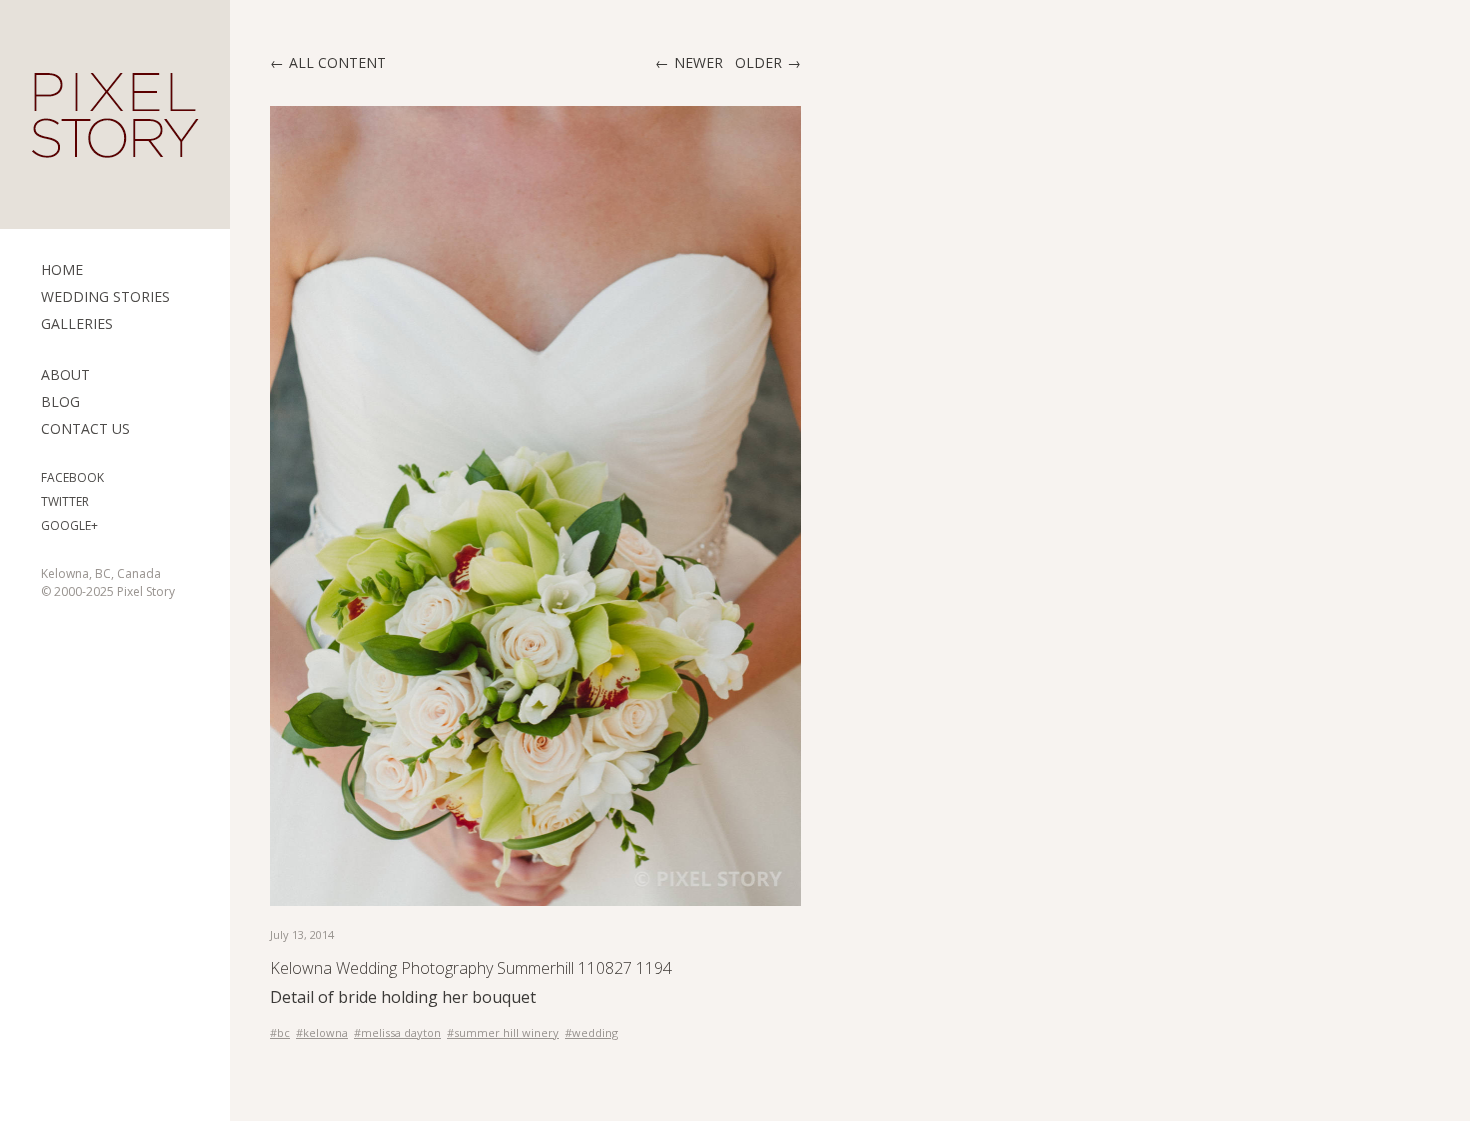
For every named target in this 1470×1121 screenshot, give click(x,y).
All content (337, 62)
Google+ (69, 525)
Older (758, 62)
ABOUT (65, 374)
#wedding (591, 1032)
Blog (60, 401)
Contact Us (85, 428)
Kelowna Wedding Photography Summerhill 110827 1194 (471, 968)
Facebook (72, 477)
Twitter (65, 501)
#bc (280, 1032)
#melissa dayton (397, 1032)
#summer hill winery (503, 1032)
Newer (698, 62)
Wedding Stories (105, 296)
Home (62, 269)
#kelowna (322, 1032)
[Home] (115, 115)
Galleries (77, 323)
